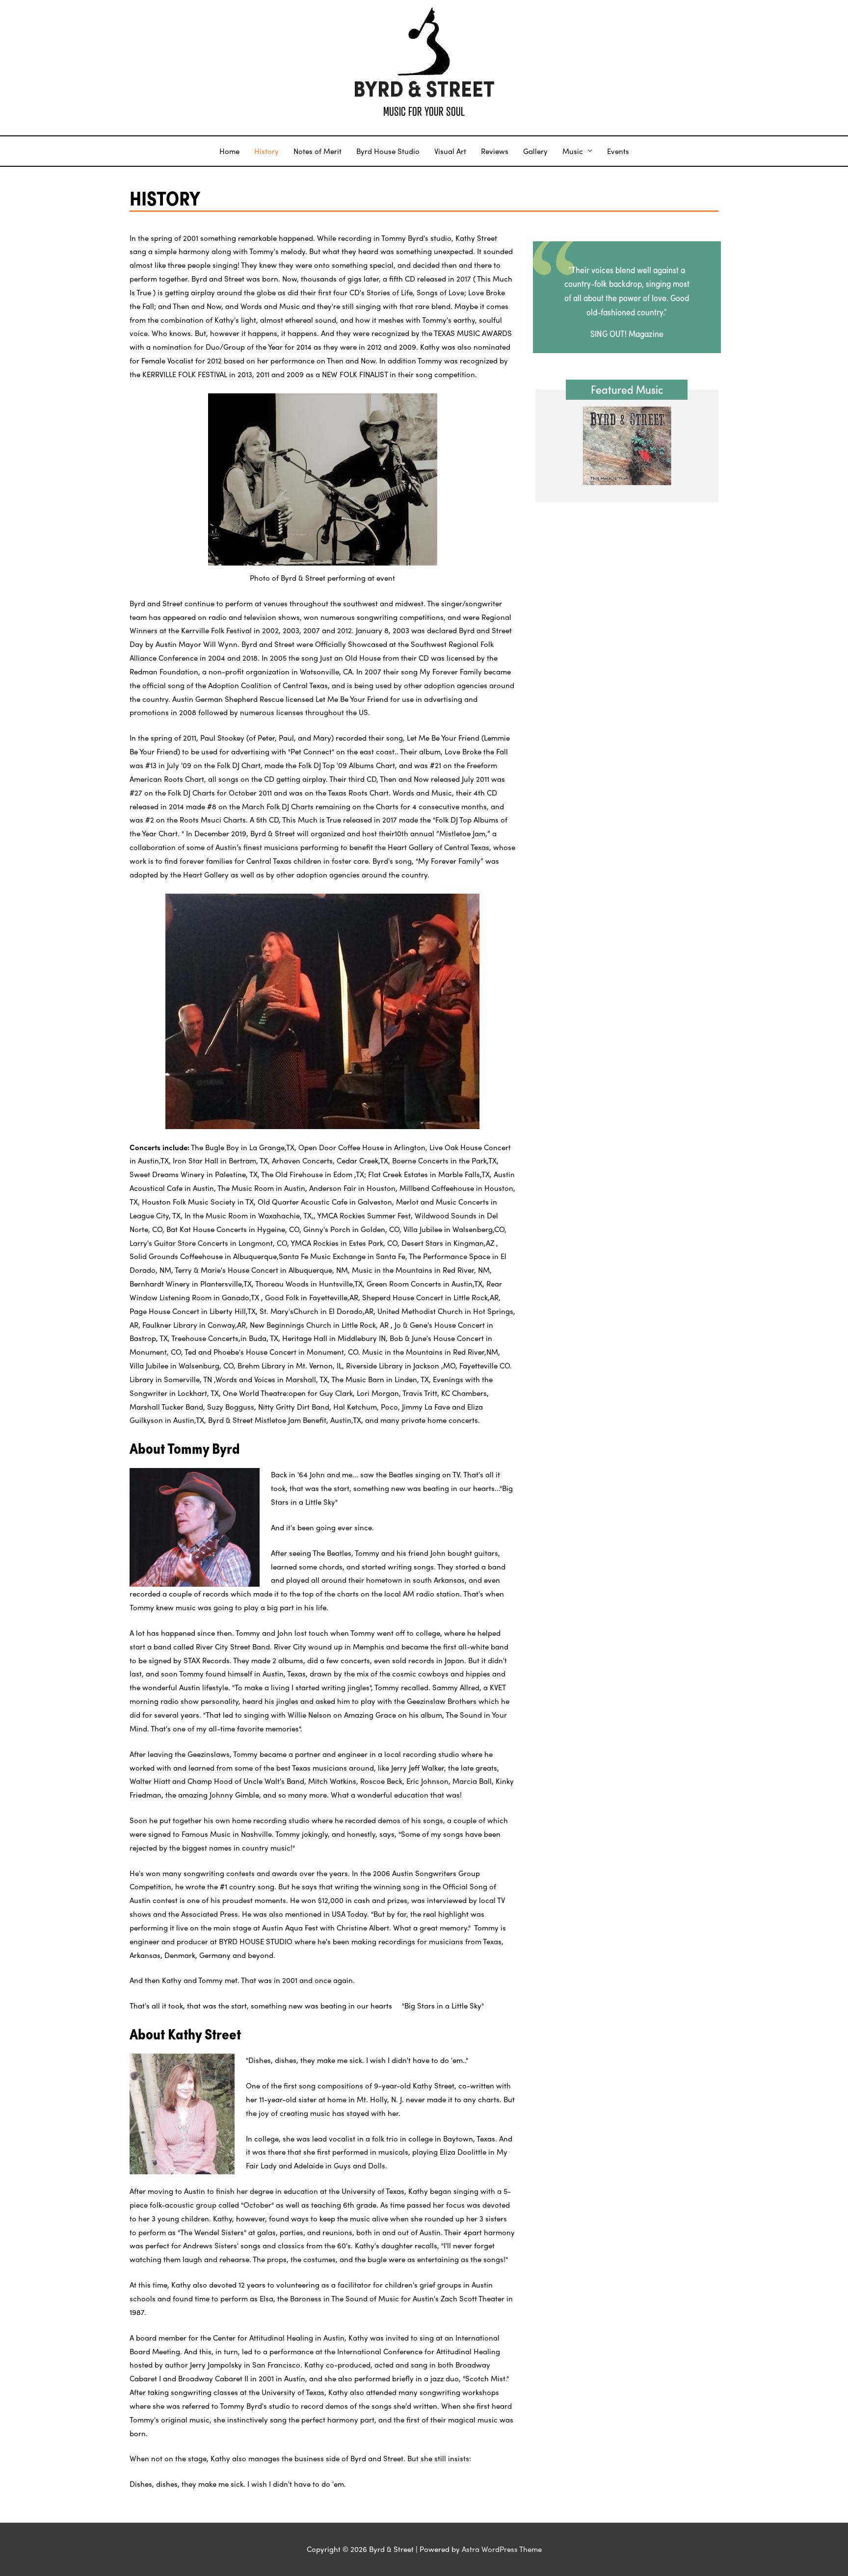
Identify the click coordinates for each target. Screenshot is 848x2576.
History (266, 151)
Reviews (495, 151)
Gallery (535, 151)
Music (573, 151)
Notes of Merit (318, 151)
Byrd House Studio (388, 151)
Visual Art (450, 151)
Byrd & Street (424, 89)
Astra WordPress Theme (502, 2549)
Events (618, 151)
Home (229, 151)
